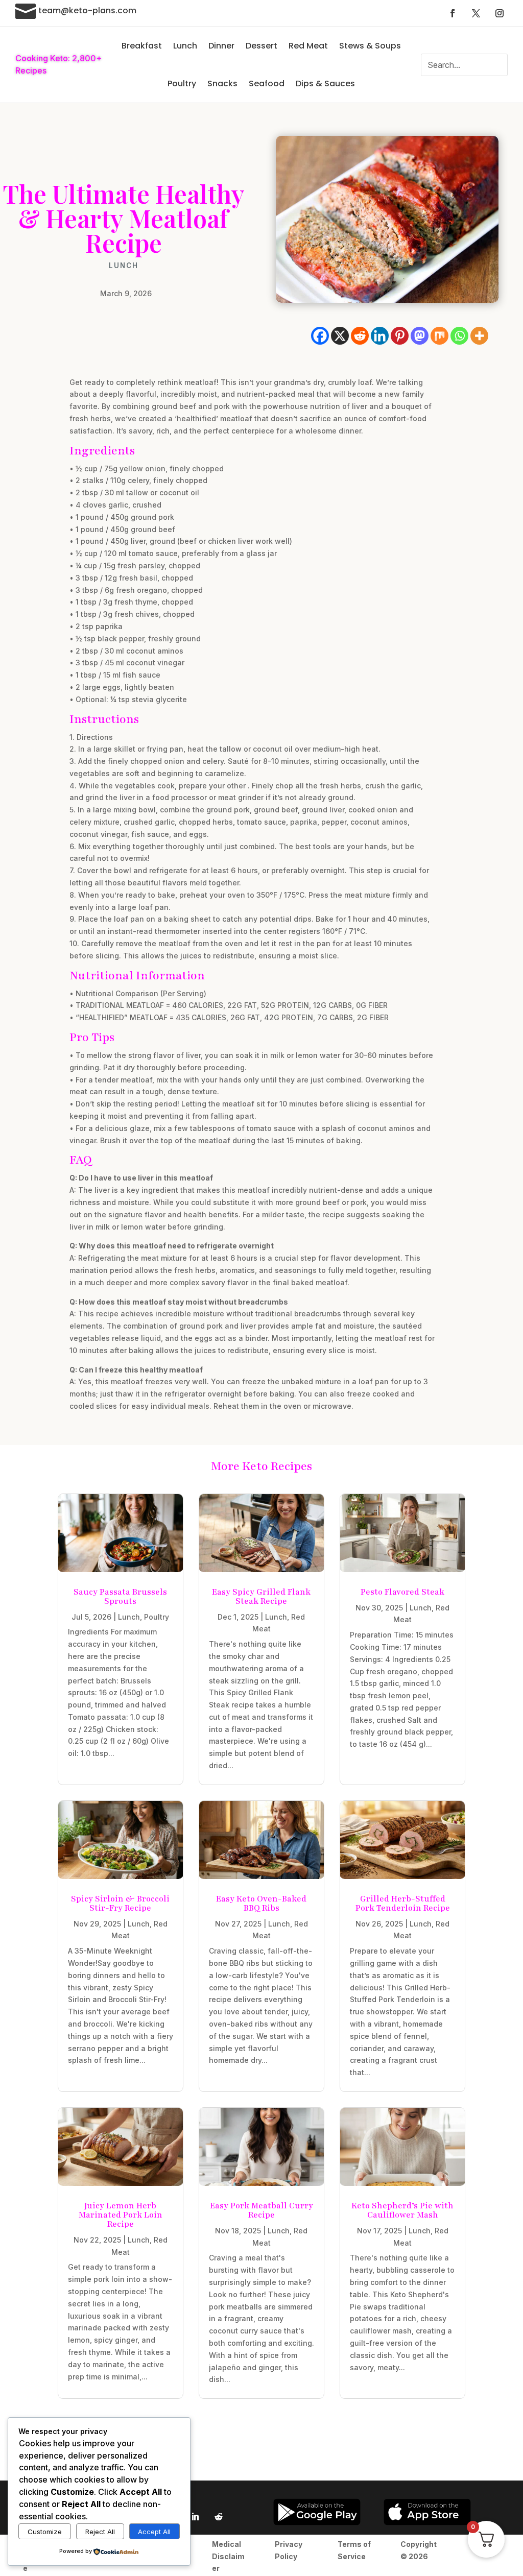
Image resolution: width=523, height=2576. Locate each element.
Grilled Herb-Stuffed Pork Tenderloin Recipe (403, 1904)
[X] (340, 336)
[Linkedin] (380, 336)
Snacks (222, 83)
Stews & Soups (370, 46)
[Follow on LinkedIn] (195, 2517)
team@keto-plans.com (87, 10)
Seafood (267, 83)
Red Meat (308, 46)
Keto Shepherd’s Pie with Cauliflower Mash (402, 2210)
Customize (45, 2532)
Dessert (261, 46)
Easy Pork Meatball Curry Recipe (261, 2210)
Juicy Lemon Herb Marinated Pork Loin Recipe (121, 2215)
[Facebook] (320, 336)
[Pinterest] (400, 336)
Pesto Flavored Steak (402, 1592)
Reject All (100, 2532)
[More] (479, 336)
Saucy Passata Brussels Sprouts (120, 1597)
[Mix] (439, 336)
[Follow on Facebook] (453, 13)
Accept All (154, 2532)
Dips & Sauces (325, 83)
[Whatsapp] (459, 336)
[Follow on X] (476, 13)
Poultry (182, 83)
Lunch (185, 46)
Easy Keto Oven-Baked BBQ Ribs (261, 1904)
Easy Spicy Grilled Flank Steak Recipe (261, 1597)
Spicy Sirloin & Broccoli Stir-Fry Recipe (120, 1904)
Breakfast (142, 46)
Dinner (221, 46)
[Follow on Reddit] (219, 2517)
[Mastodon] (420, 336)
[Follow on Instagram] (500, 13)
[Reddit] (360, 336)
